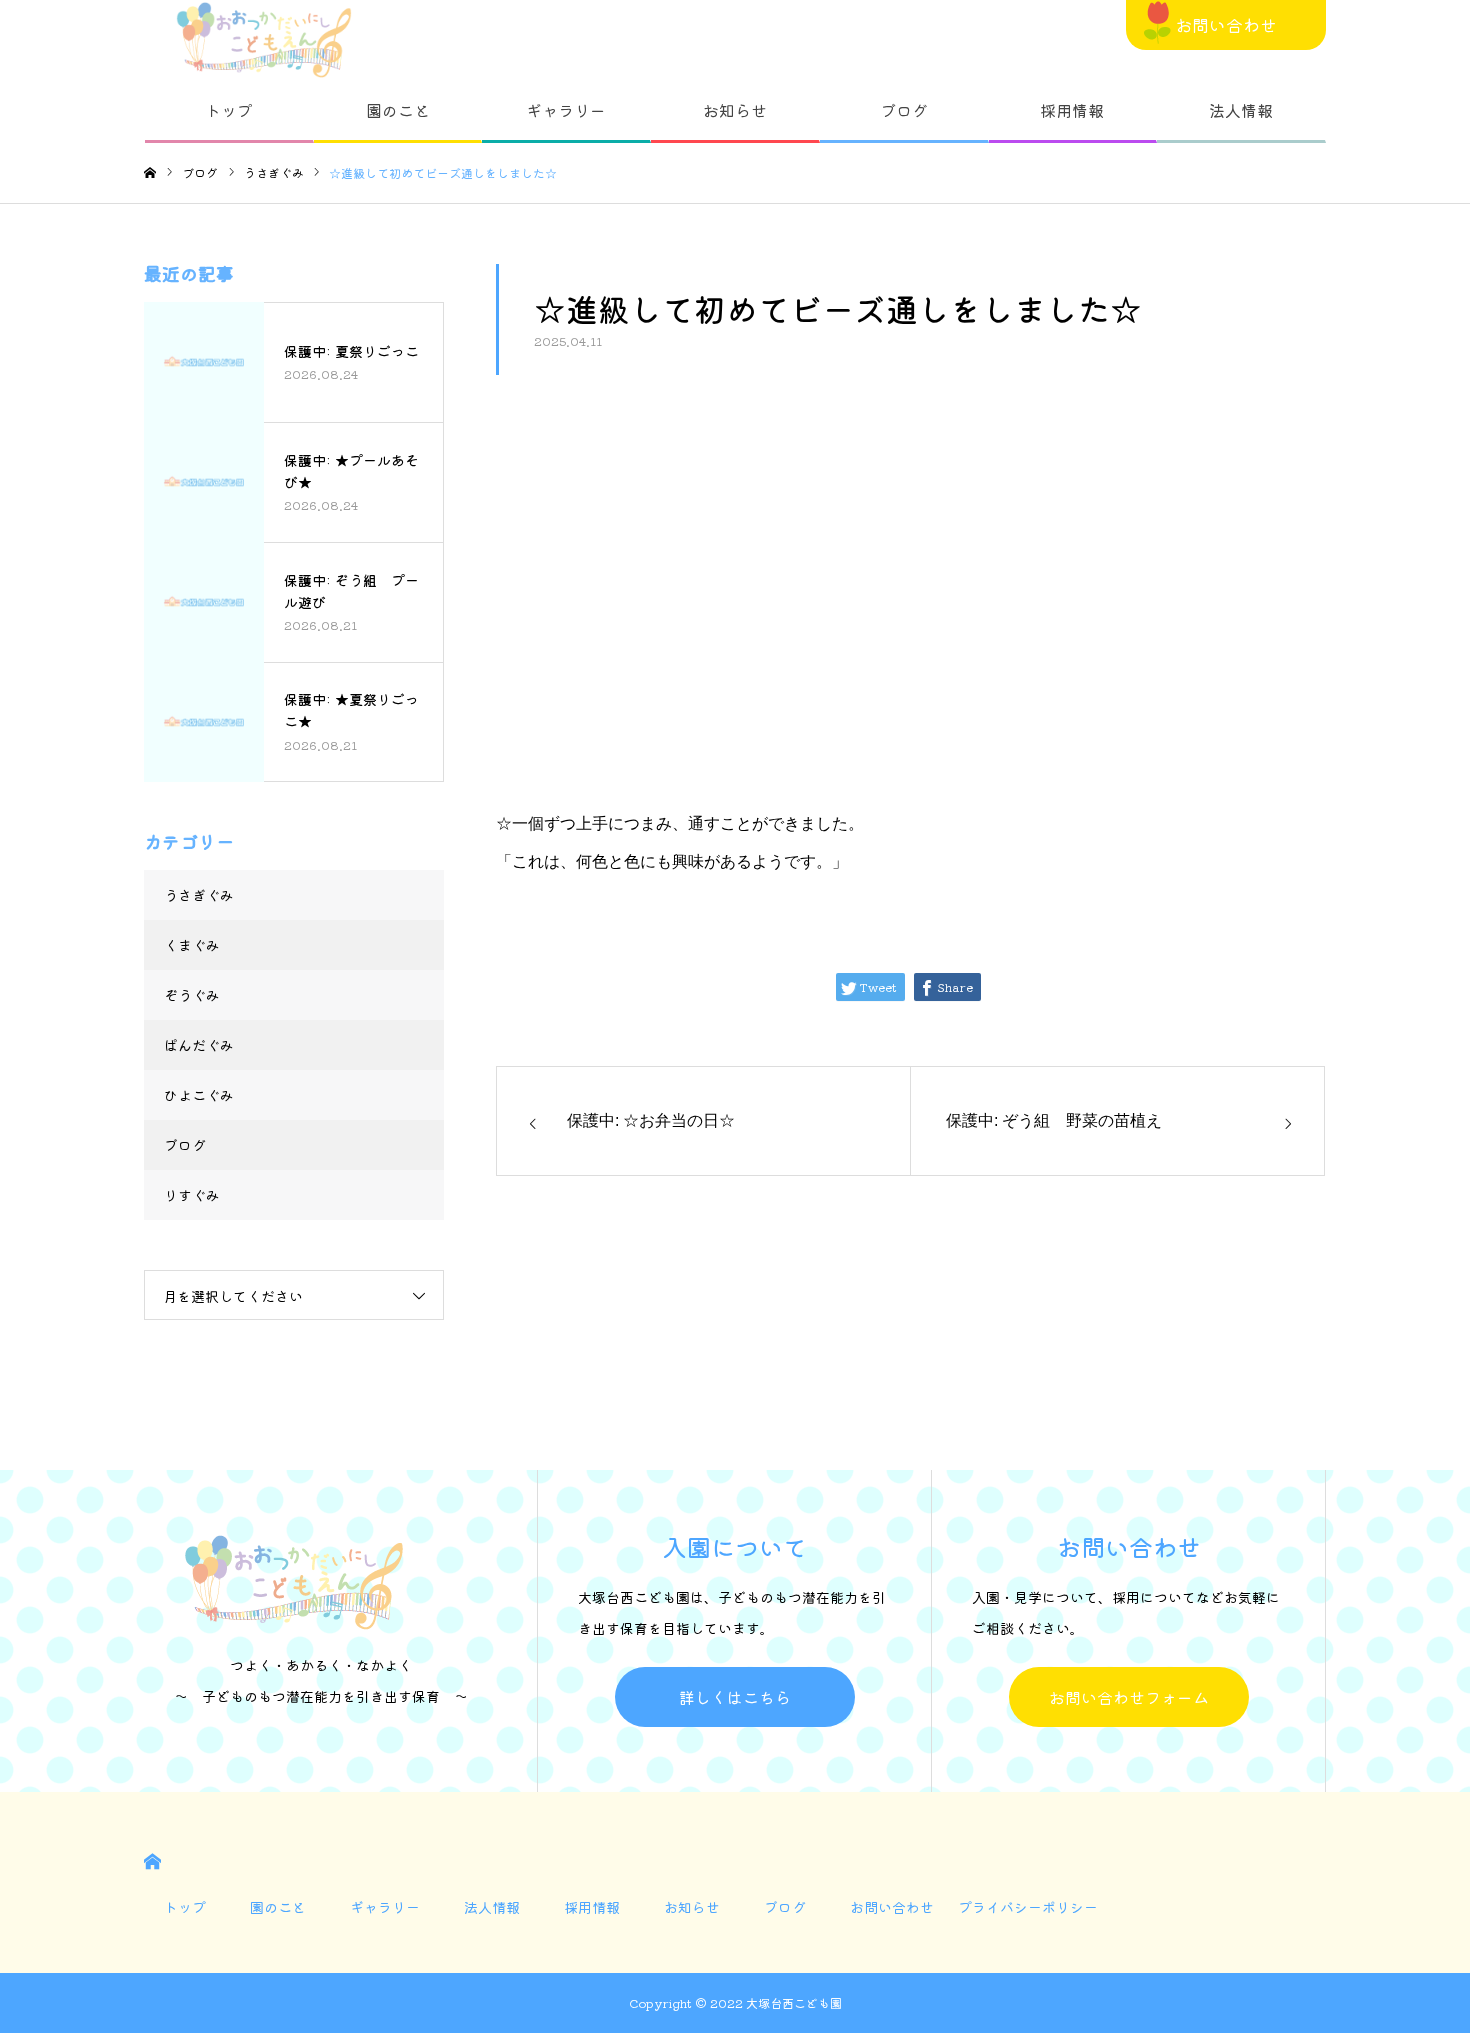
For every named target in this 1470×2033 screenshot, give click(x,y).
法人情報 (1241, 110)
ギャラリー (566, 110)
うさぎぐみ (199, 895)
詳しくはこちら (735, 1697)
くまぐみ (192, 945)
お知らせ (735, 110)
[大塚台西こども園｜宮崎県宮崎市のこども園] (264, 40)
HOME (152, 1861)
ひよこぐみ (199, 1095)
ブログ (904, 110)
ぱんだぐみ (199, 1045)
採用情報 (1072, 110)
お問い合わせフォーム (1129, 1697)
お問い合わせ (1226, 24)
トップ (229, 110)
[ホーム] (150, 173)
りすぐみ (192, 1195)
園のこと (398, 110)
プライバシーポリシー (1028, 1907)
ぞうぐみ (192, 995)
